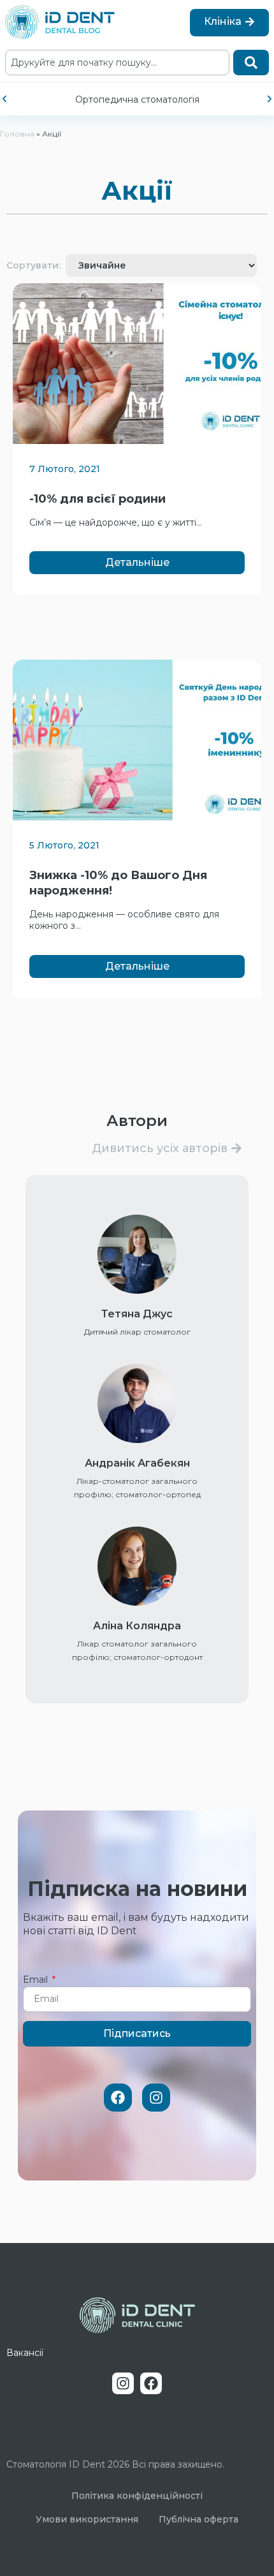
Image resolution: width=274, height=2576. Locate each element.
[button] (4, 99)
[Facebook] (118, 2098)
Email (37, 1980)
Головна (17, 134)
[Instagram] (156, 2098)
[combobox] (117, 63)
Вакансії (25, 2353)
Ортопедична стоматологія (137, 100)
